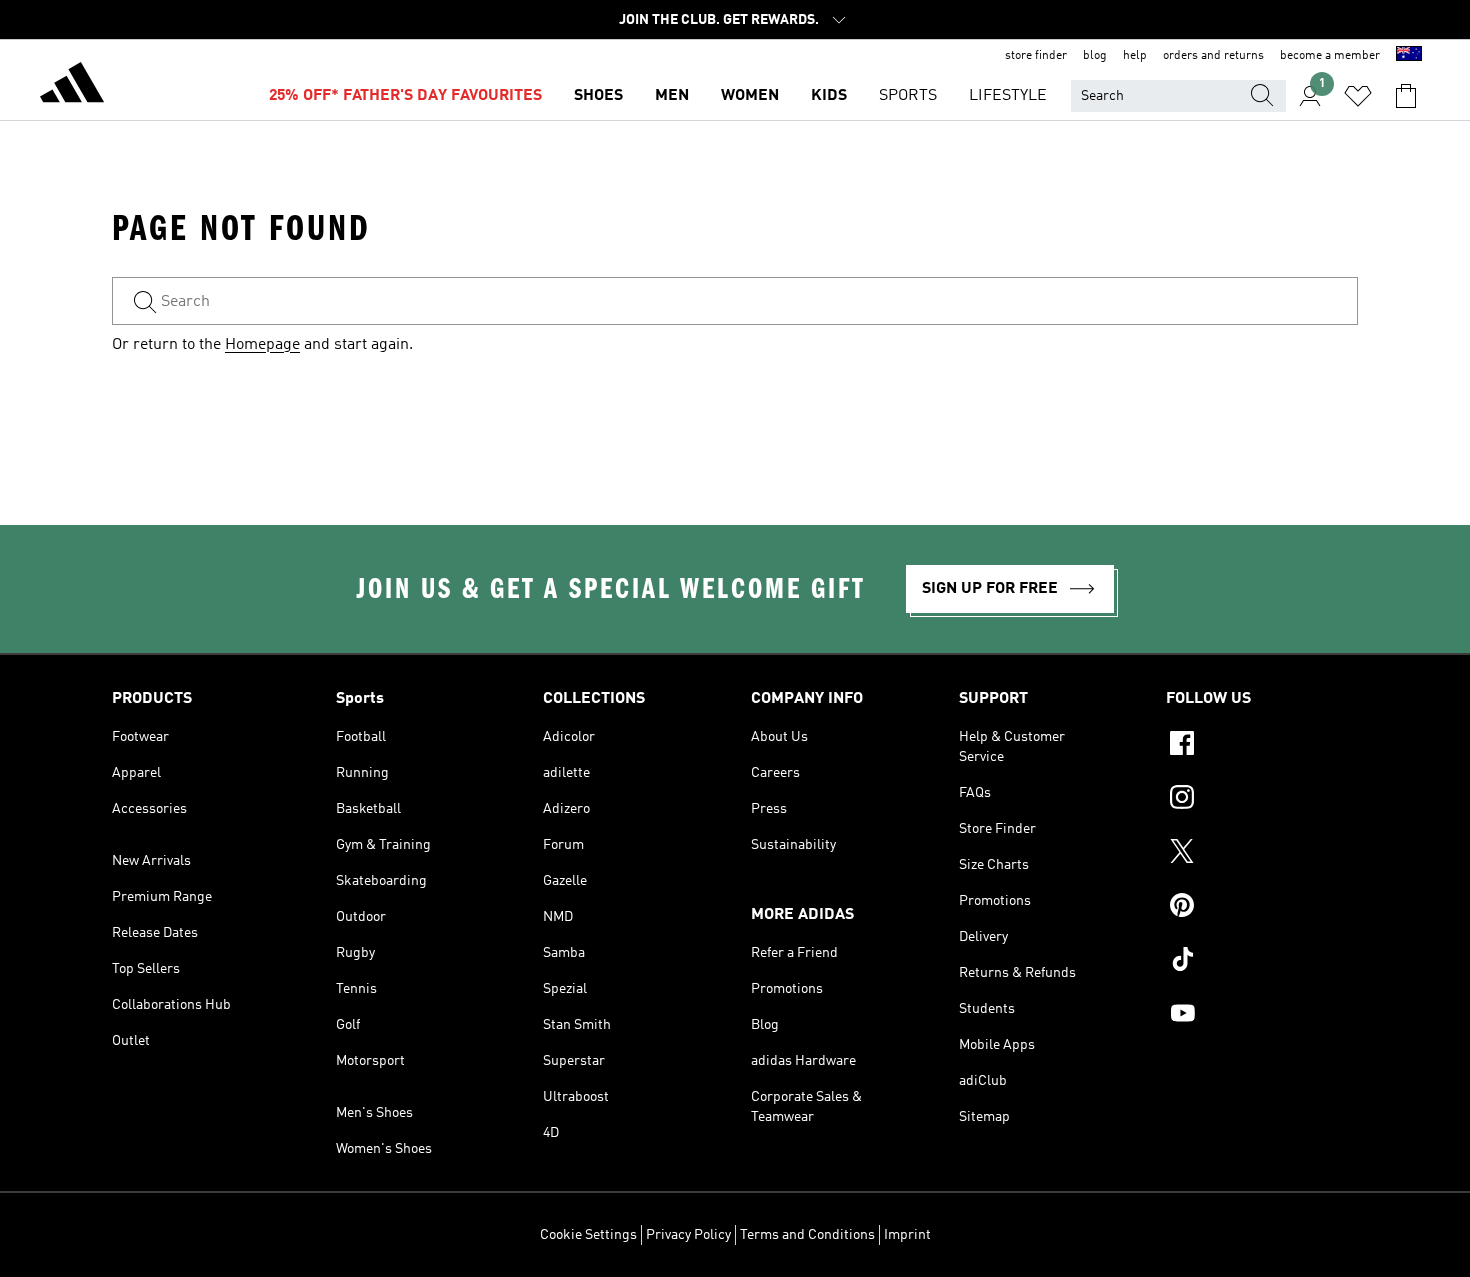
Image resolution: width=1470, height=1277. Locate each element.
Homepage (262, 345)
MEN (672, 96)
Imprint (907, 1235)
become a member (1330, 56)
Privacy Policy (688, 1235)
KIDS (829, 96)
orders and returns (1213, 56)
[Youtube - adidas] (1262, 1016)
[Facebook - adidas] (1262, 746)
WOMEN (750, 96)
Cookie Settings (588, 1235)
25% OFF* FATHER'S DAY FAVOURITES (405, 96)
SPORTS (908, 96)
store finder (1036, 56)
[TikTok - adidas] (1262, 962)
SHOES (598, 96)
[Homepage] (72, 86)
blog (1095, 56)
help (1135, 56)
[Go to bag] (1406, 96)
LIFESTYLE (1008, 96)
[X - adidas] (1262, 854)
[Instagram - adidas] (1262, 800)
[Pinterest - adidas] (1262, 908)
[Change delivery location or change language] (1409, 56)
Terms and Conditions (807, 1235)
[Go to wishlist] (1358, 96)
